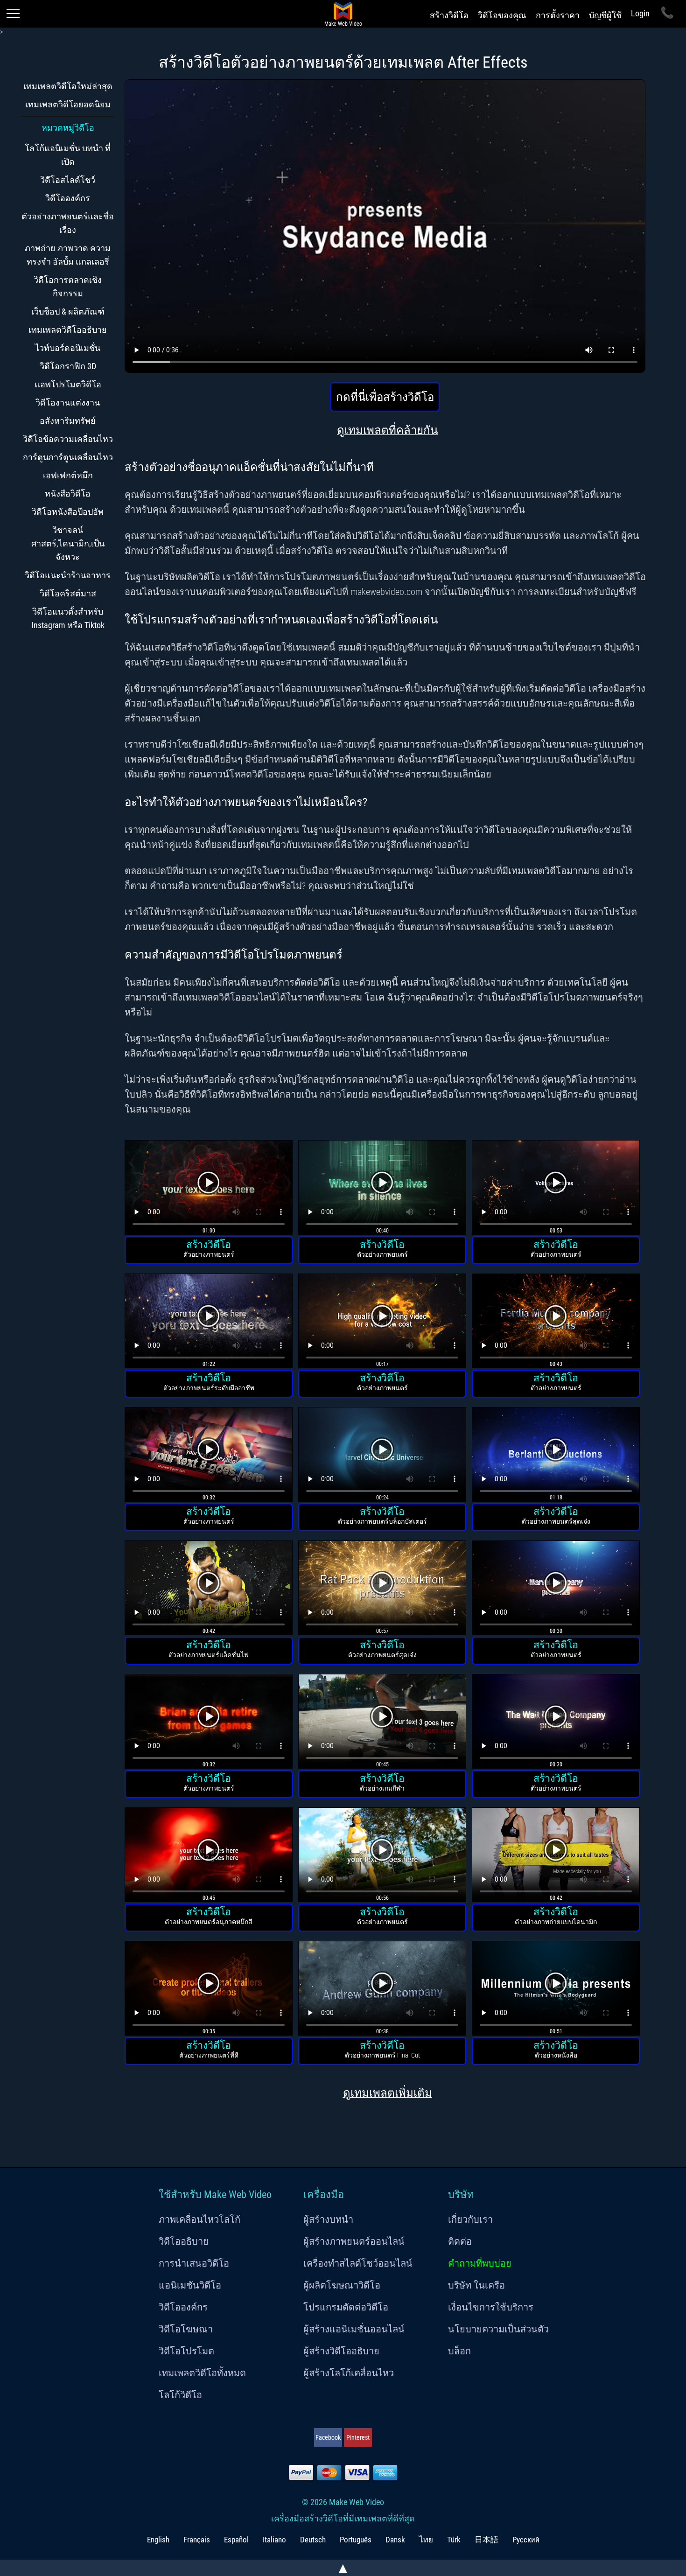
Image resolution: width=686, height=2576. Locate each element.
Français (197, 2540)
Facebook (328, 2437)
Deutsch (313, 2540)
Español (236, 2540)
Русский (526, 2540)
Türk (454, 2540)
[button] (209, 1189)
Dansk (395, 2540)
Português (356, 2540)
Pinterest (358, 2437)
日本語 (486, 2540)
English (158, 2540)
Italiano (274, 2540)
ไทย (426, 2540)
